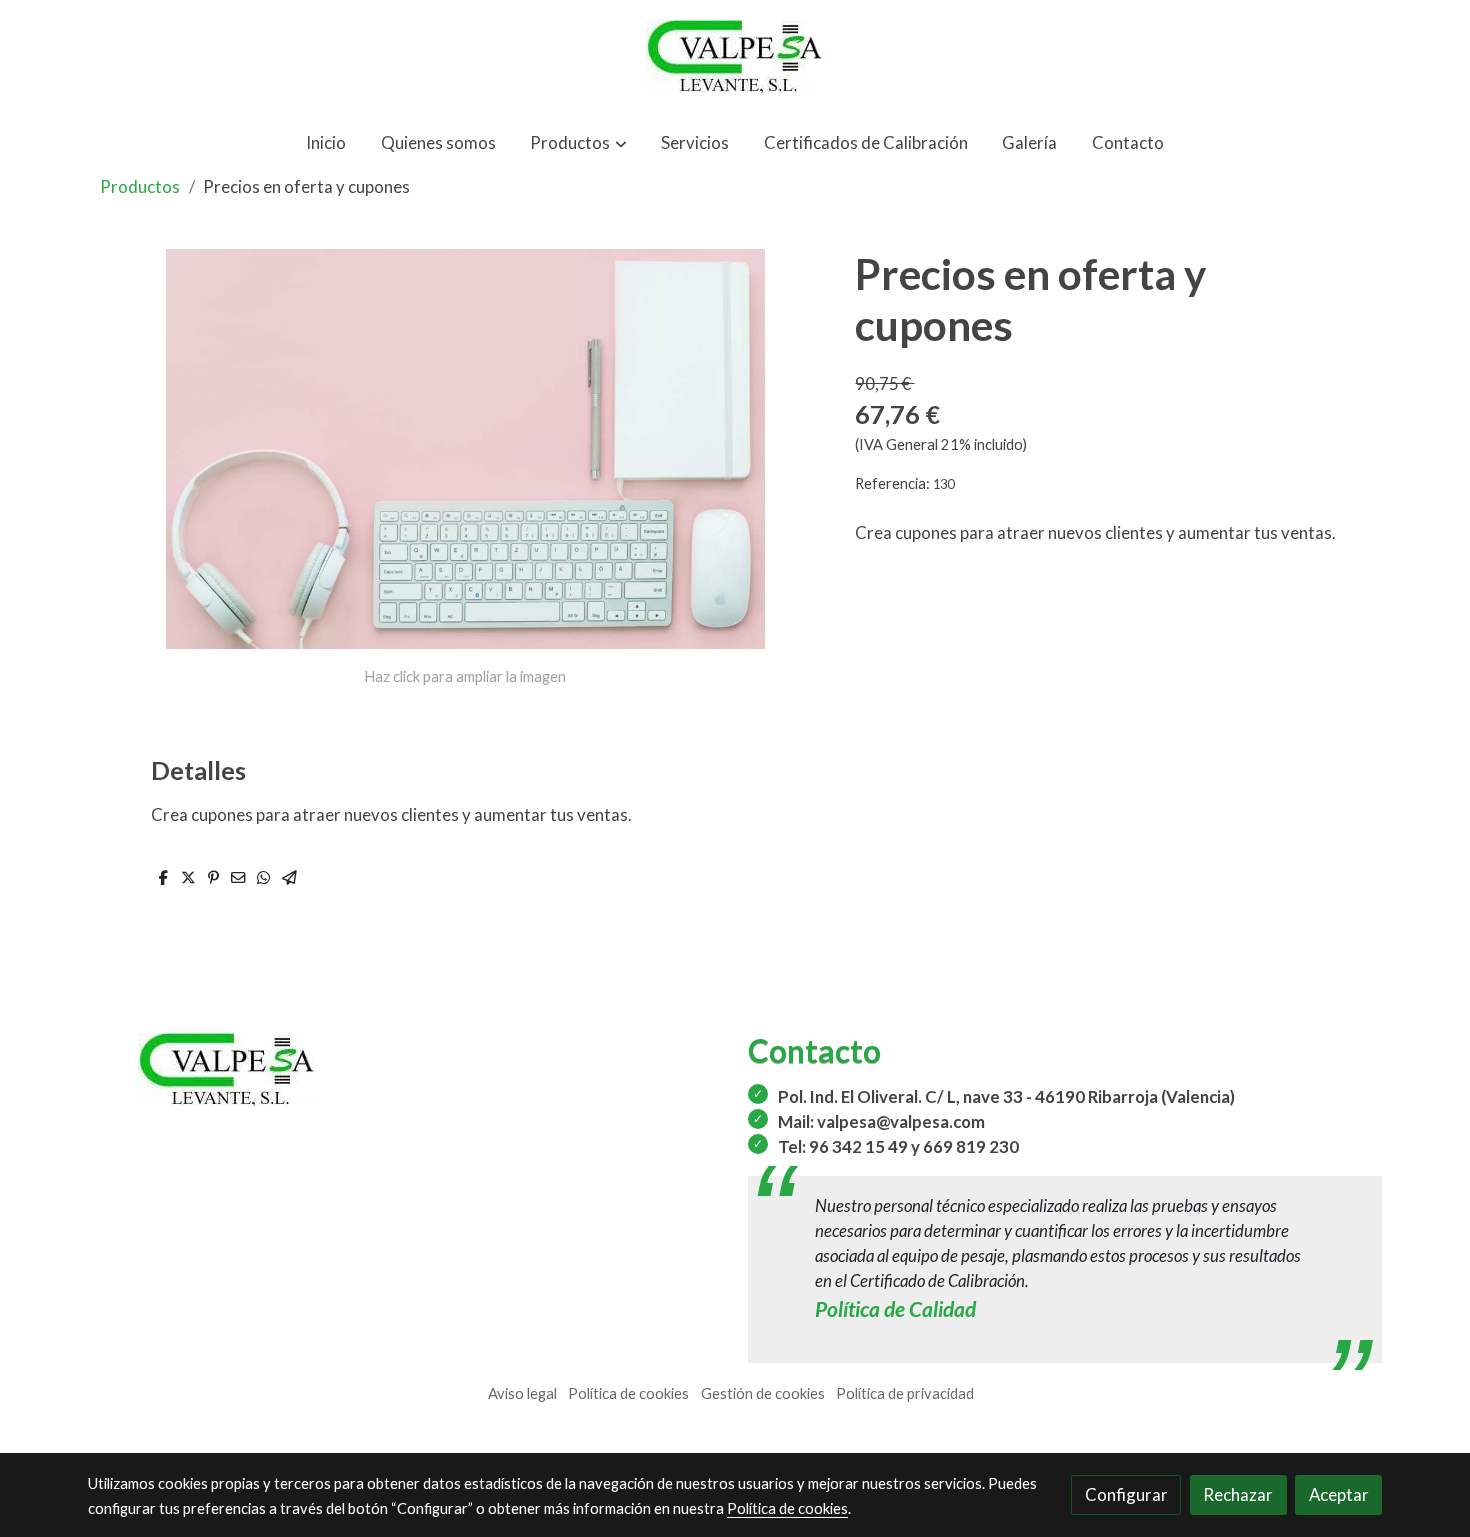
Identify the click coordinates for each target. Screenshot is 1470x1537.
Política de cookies (628, 1393)
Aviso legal (522, 1393)
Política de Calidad (895, 1308)
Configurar (1126, 1494)
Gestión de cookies (763, 1393)
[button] (579, 142)
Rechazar (1238, 1494)
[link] (735, 56)
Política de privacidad (905, 1393)
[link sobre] (405, 1069)
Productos (140, 186)
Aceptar (1339, 1494)
